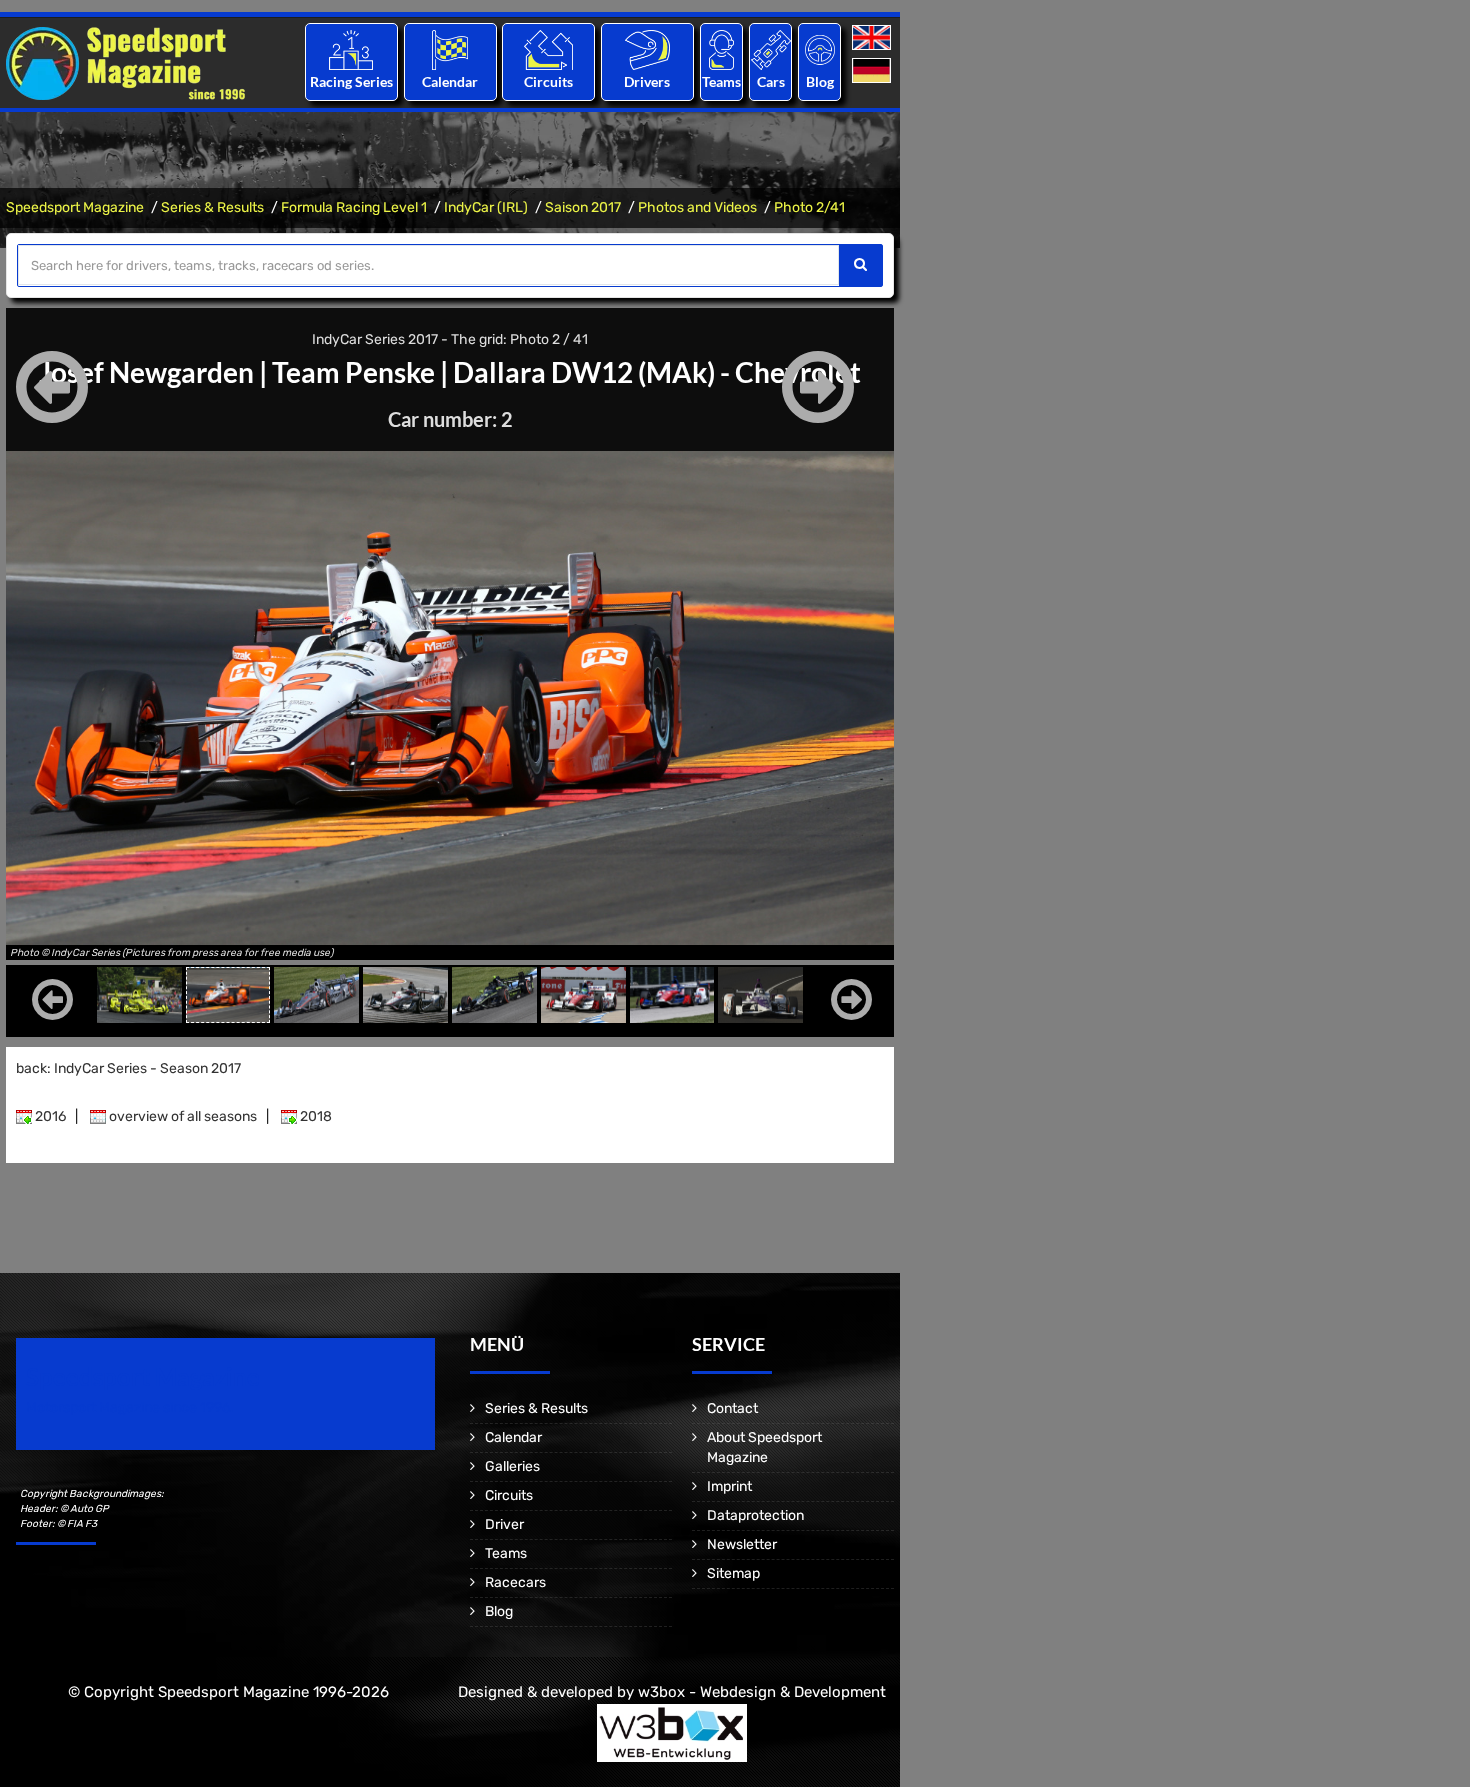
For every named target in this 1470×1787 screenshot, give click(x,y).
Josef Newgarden (146, 372)
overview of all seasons (181, 1116)
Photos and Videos (697, 207)
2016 (49, 1116)
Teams (721, 81)
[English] (873, 38)
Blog (820, 81)
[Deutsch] (873, 71)
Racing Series (351, 81)
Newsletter (742, 1544)
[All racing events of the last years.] (450, 49)
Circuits (548, 81)
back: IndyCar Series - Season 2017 (128, 1068)
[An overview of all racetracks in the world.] (548, 49)
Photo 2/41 (809, 207)
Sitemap (733, 1573)
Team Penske (353, 372)
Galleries (512, 1466)
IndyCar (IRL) (486, 207)
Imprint (729, 1486)
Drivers (647, 81)
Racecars (515, 1582)
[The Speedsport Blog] (820, 49)
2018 (314, 1116)
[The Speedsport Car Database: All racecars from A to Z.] (771, 49)
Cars (771, 81)
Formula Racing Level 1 (354, 207)
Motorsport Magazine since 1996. (130, 1407)
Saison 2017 (583, 207)
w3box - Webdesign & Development (762, 1692)
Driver (504, 1524)
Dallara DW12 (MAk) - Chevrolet (657, 372)
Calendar (450, 81)
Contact (732, 1408)
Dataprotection (755, 1515)
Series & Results (212, 207)
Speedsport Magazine (75, 207)
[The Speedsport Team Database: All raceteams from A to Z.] (721, 49)
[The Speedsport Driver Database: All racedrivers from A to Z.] (647, 49)
